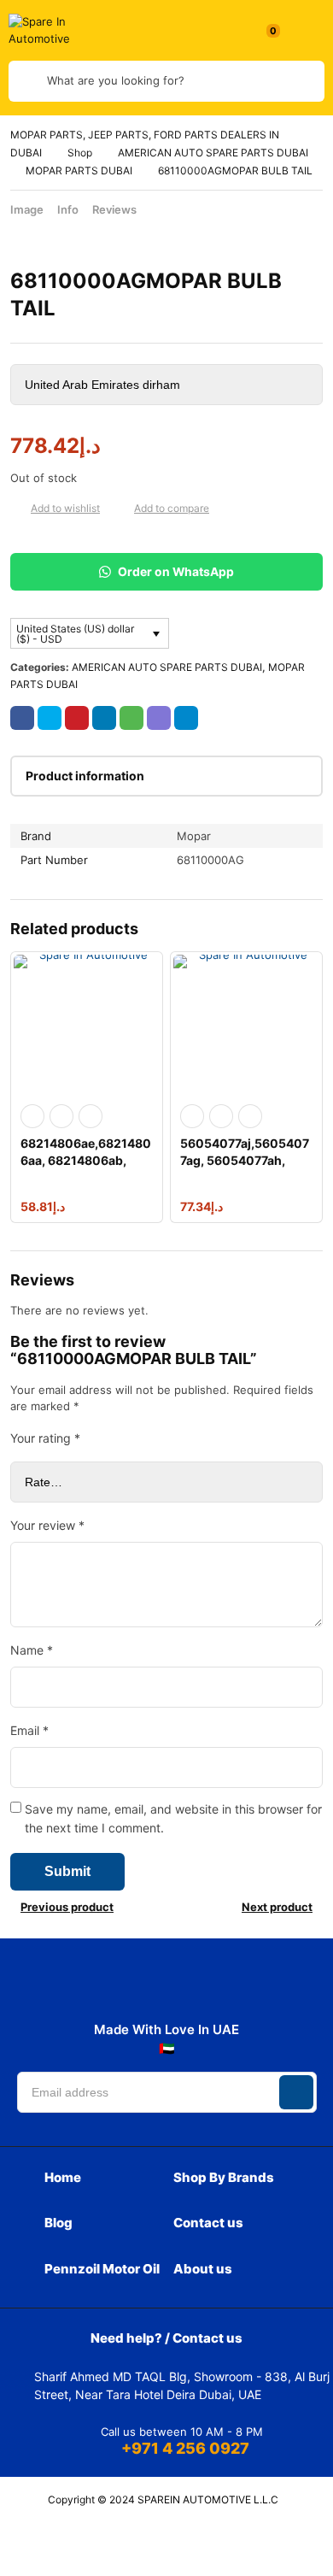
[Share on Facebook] (22, 718)
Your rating (45, 1438)
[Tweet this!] (50, 718)
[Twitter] (190, 1990)
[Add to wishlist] (17, 509)
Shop (80, 153)
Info (68, 209)
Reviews (114, 209)
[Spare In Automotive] (50, 30)
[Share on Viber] (159, 718)
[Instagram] (115, 1990)
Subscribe (296, 2092)
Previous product (67, 1907)
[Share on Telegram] (186, 718)
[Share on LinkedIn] (104, 718)
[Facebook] (78, 1990)
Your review (47, 1525)
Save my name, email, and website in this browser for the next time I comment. (173, 1818)
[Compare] (120, 509)
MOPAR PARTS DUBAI (79, 171)
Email (29, 1730)
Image (27, 209)
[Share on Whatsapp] (131, 718)
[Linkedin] (153, 1990)
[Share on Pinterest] (77, 718)
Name (32, 1650)
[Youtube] (228, 1990)
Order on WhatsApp (175, 572)
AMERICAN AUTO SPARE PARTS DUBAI (213, 153)
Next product (277, 1907)
